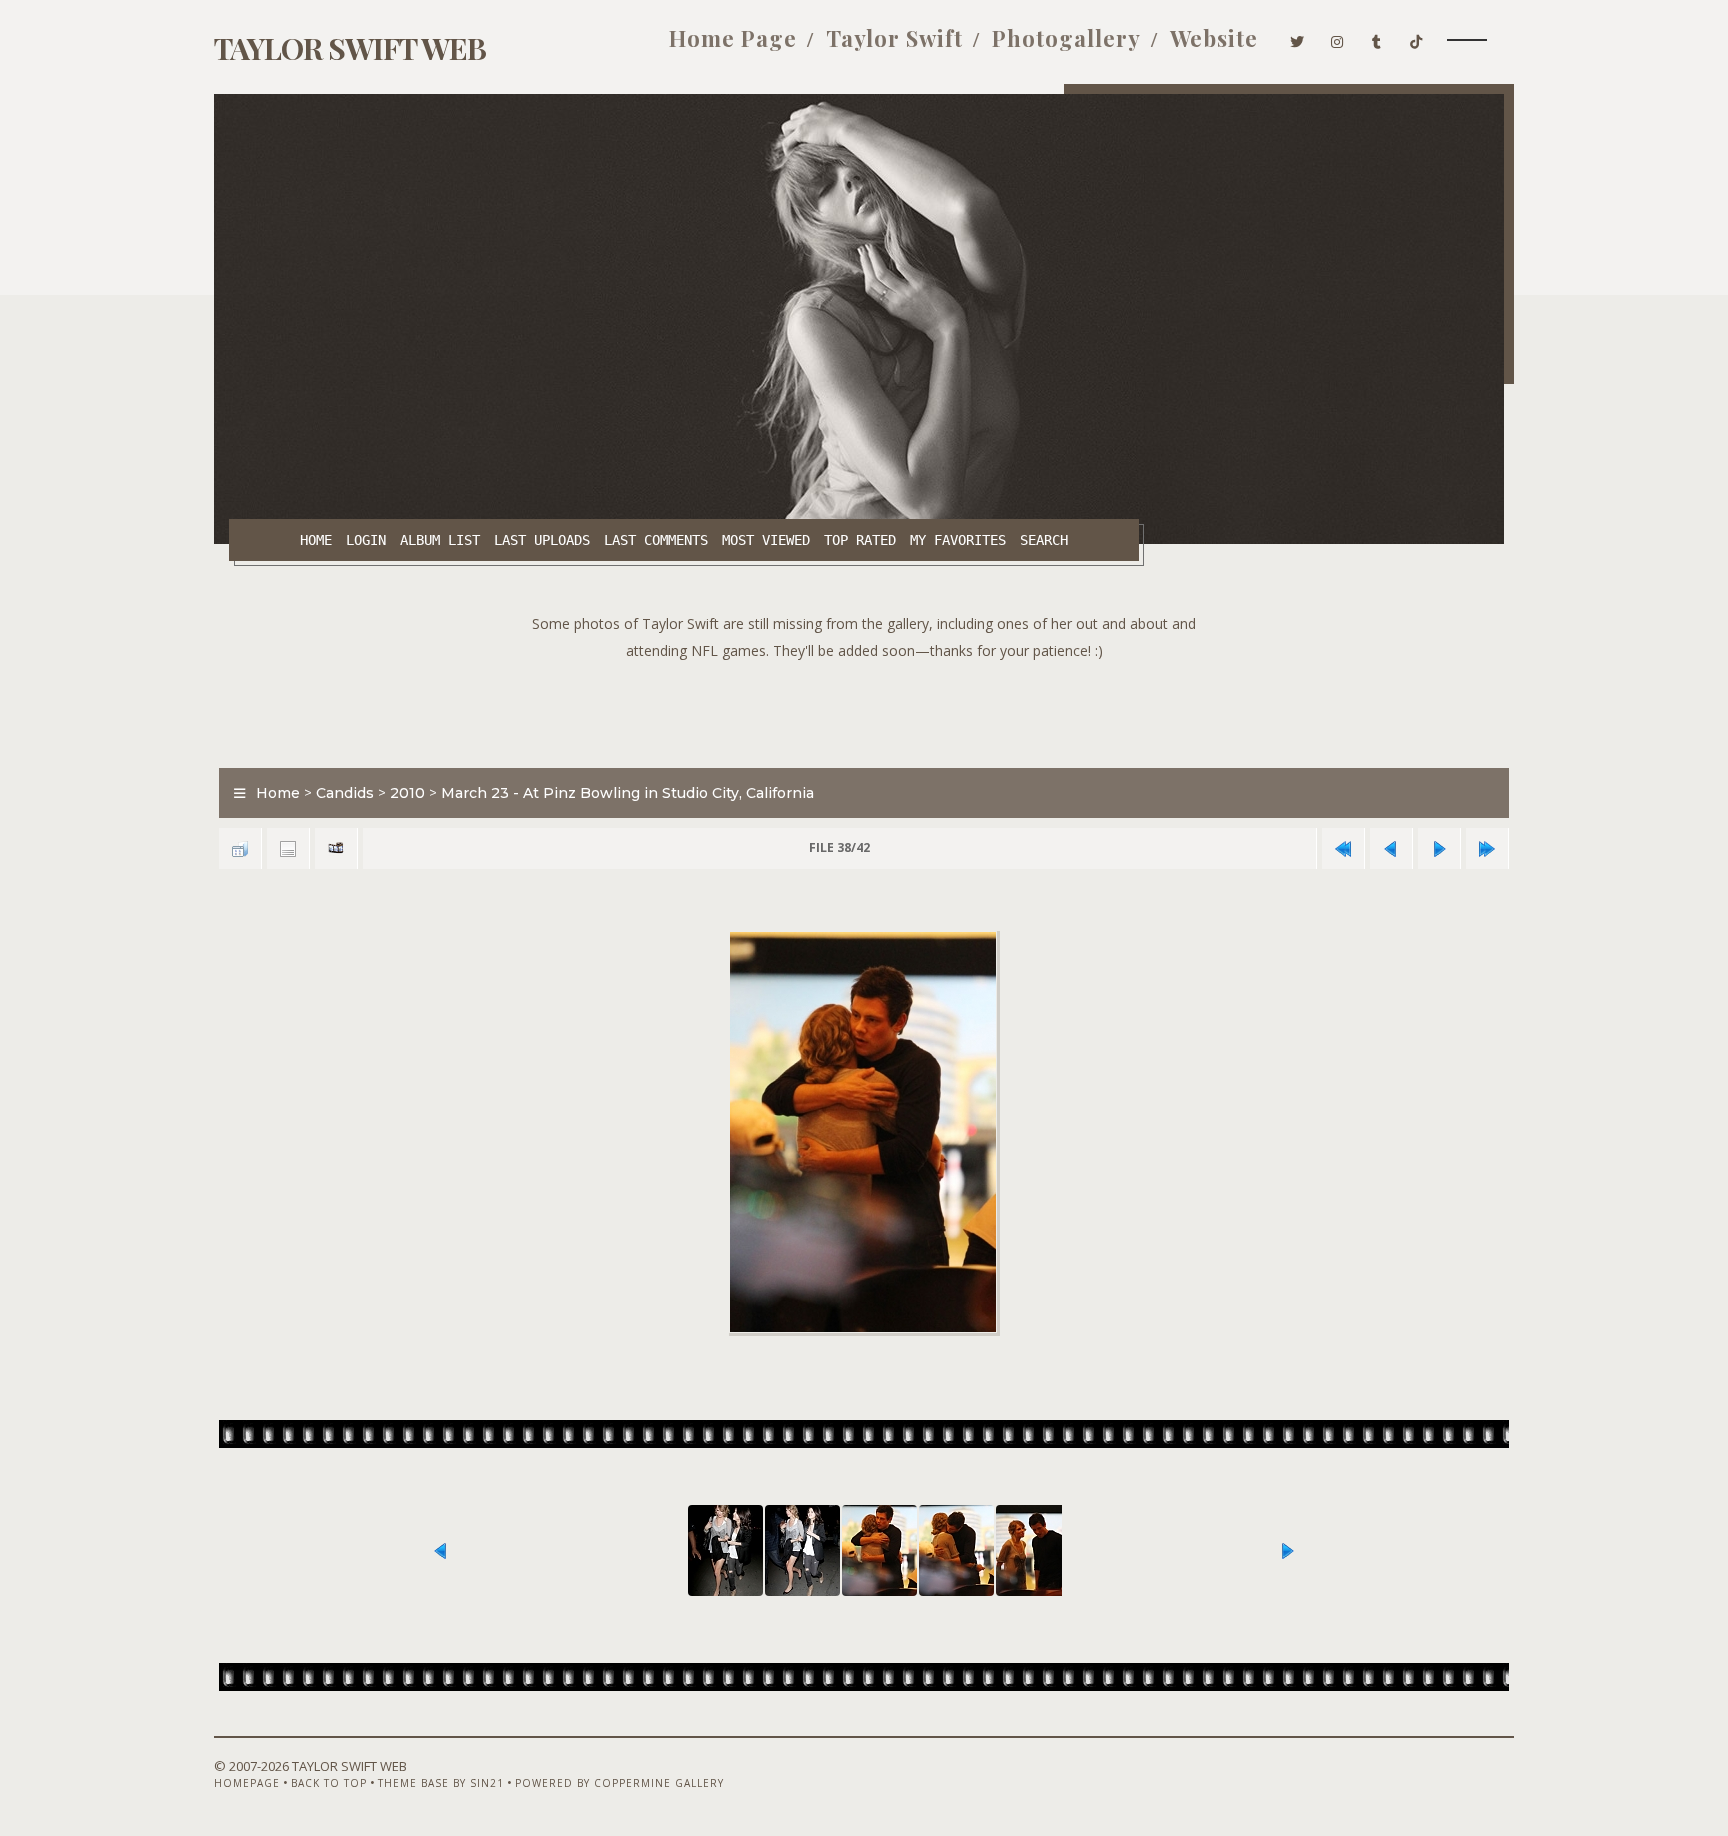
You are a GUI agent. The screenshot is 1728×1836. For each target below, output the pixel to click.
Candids (345, 793)
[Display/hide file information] (288, 848)
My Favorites (958, 540)
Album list (440, 540)
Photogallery (1066, 38)
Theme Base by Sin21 (441, 1783)
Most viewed (766, 540)
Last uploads (542, 540)
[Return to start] (1343, 848)
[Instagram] (1337, 38)
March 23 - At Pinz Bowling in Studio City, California (627, 793)
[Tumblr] (1377, 38)
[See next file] (1439, 848)
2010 (407, 793)
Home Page (733, 38)
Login (366, 540)
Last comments (656, 540)
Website (1214, 38)
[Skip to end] (1487, 848)
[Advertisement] (864, 709)
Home (316, 540)
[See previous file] (1391, 848)
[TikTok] (1416, 38)
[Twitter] (1297, 38)
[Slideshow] (336, 848)
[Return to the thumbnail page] (240, 848)
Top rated (860, 540)
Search (1044, 540)
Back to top (329, 1783)
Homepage (247, 1783)
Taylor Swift (894, 38)
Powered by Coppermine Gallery (619, 1783)
